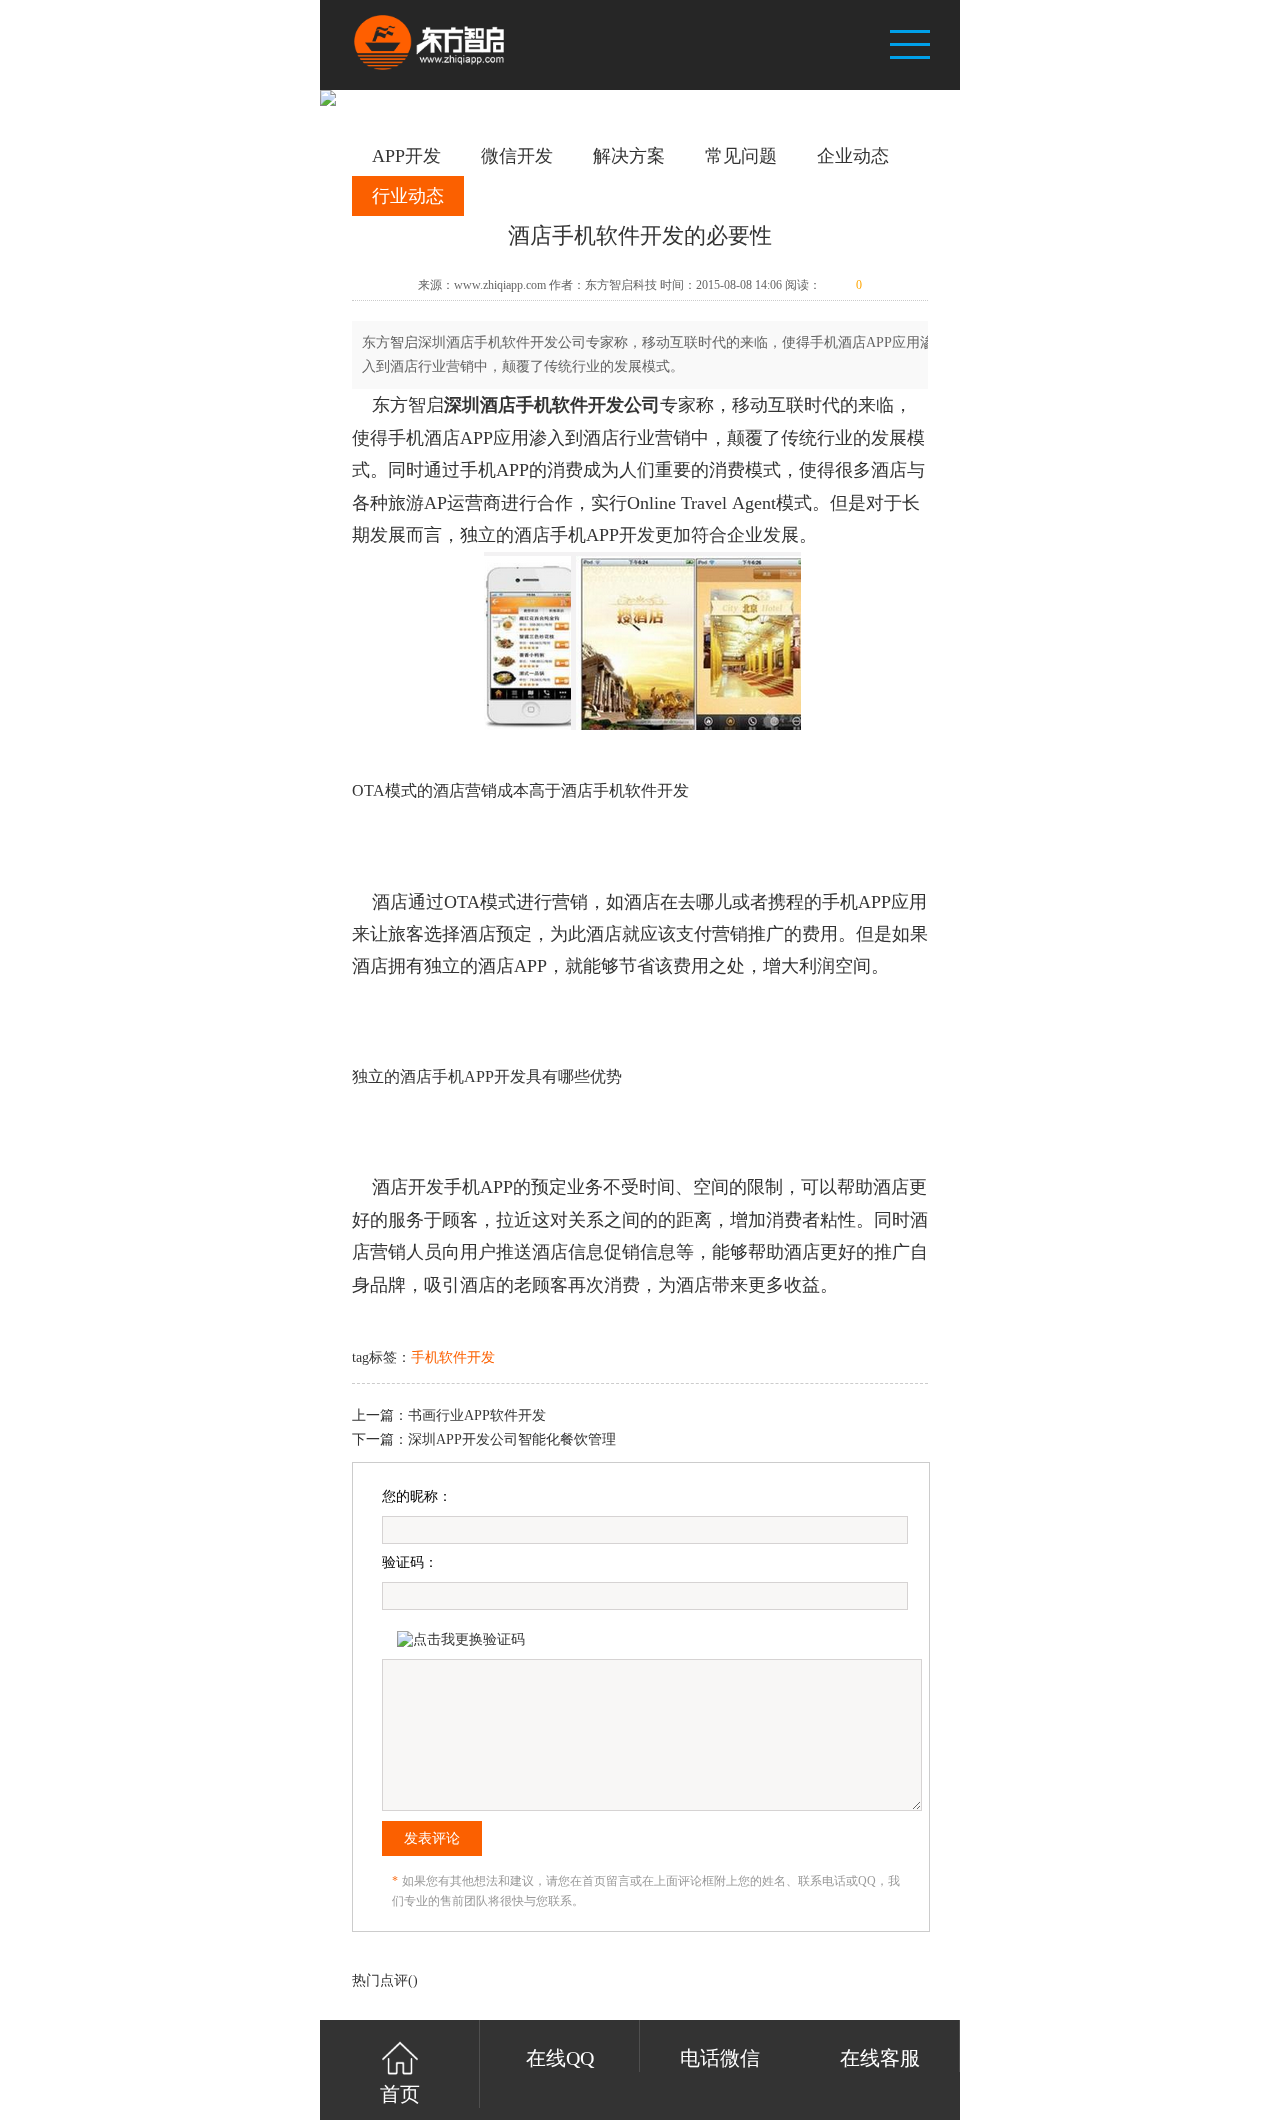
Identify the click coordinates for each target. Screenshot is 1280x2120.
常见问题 (741, 156)
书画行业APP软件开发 (477, 1415)
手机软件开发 (453, 1357)
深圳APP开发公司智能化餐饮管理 (512, 1439)
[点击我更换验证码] (461, 1640)
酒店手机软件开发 (552, 405)
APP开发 (406, 156)
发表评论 (432, 1838)
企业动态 (853, 156)
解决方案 (629, 156)
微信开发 (517, 156)
